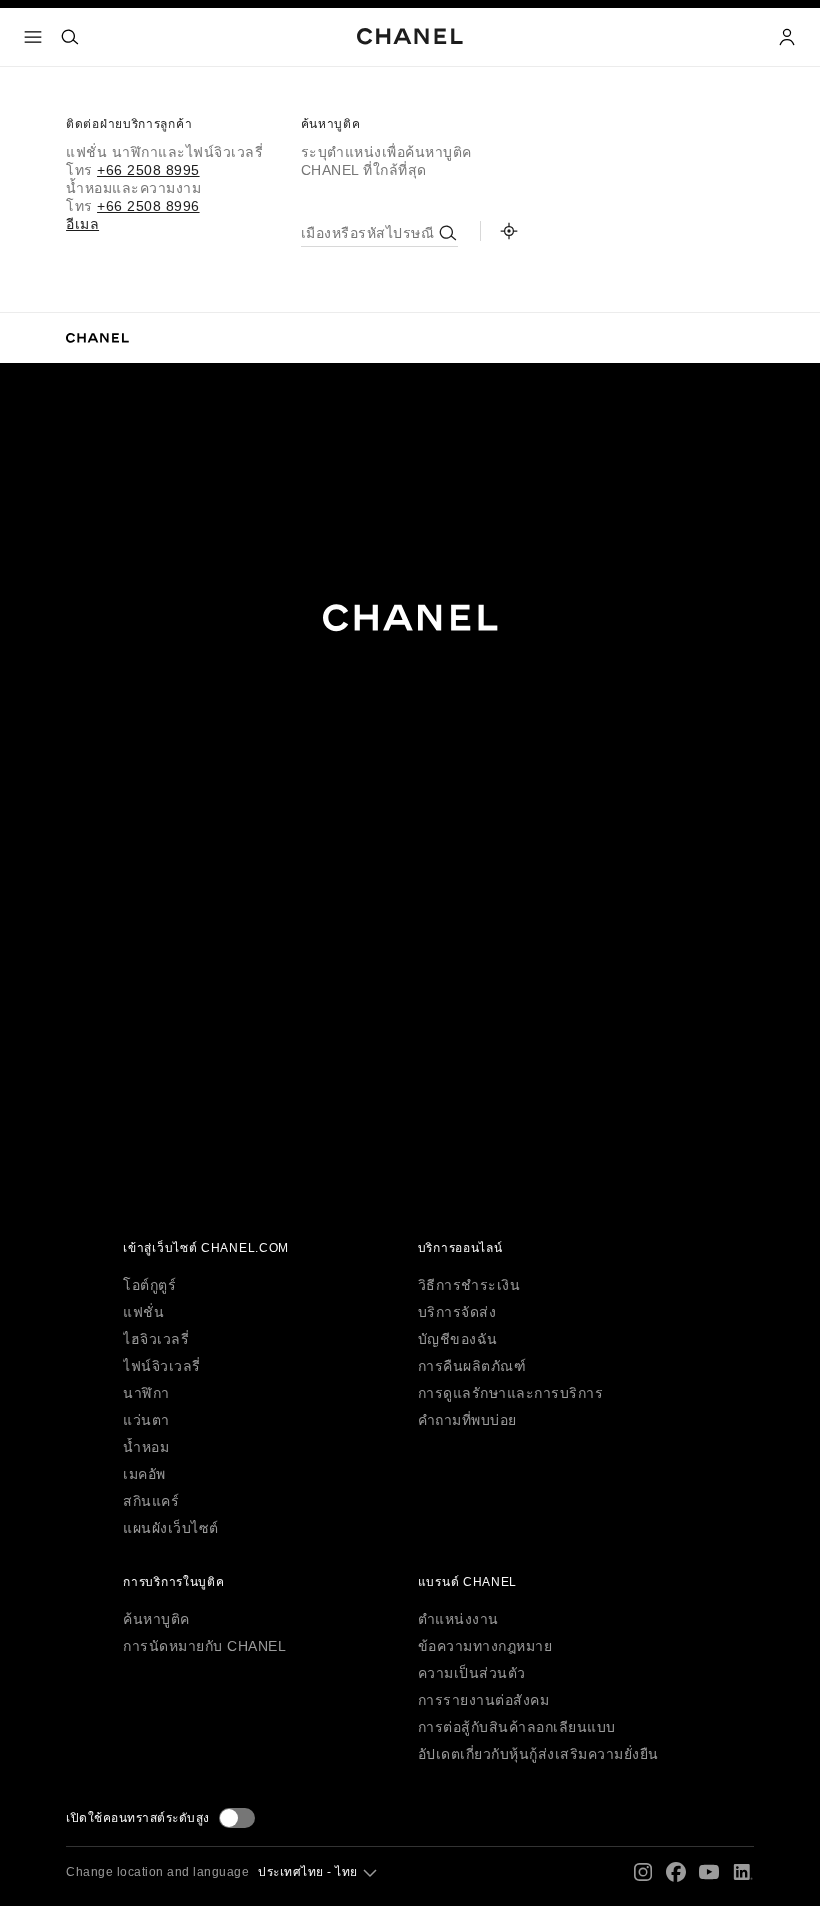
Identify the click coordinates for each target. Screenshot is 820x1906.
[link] (509, 231)
